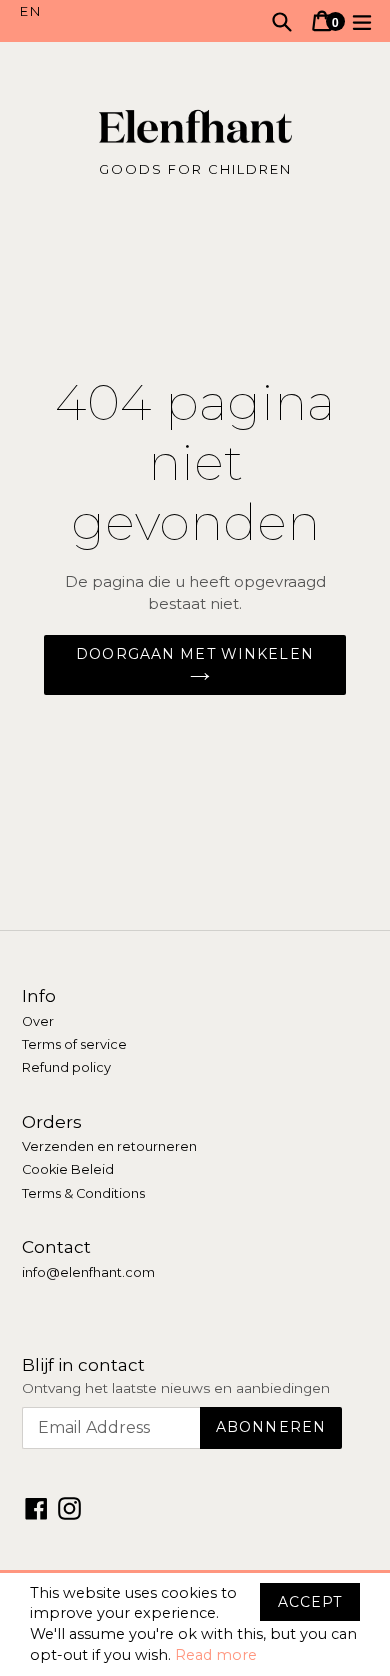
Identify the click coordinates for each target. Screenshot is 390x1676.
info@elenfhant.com (88, 1272)
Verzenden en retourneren (109, 1146)
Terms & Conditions (83, 1193)
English (107, 12)
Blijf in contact (83, 1365)
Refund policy (66, 1067)
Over (38, 1021)
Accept (310, 1602)
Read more (216, 1655)
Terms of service (74, 1044)
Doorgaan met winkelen (195, 654)
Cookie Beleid (68, 1169)
